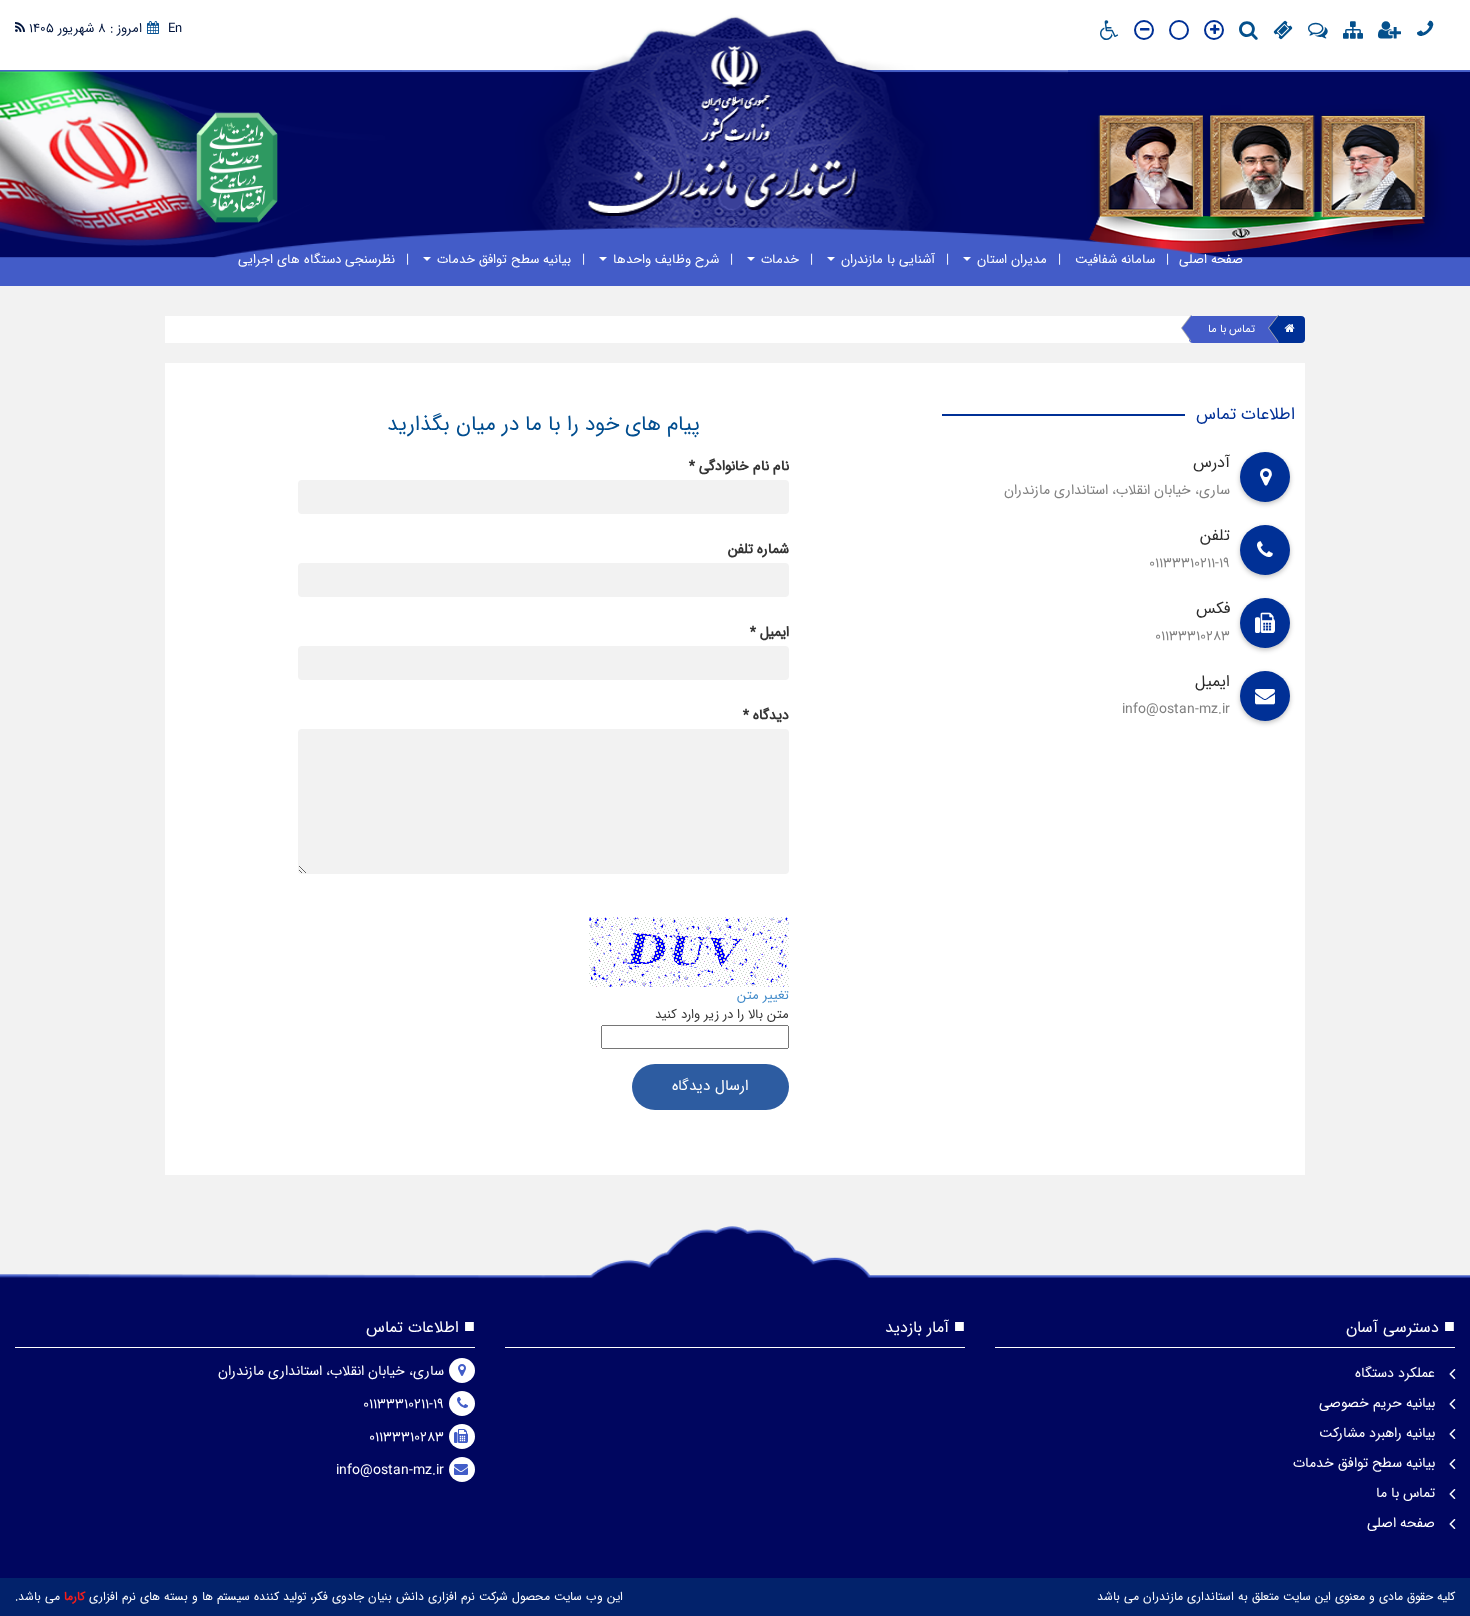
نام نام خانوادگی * (739, 466)
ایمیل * (769, 632)
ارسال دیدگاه (710, 1086)
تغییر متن (763, 995)
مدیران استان (1010, 259)
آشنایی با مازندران (886, 259)
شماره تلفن (758, 549)
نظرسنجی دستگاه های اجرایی (316, 259)
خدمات (778, 259)
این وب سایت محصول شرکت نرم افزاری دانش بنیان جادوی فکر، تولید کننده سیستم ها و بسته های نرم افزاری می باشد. (319, 1596)
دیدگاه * (766, 715)
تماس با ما (1231, 329)
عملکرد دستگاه (1397, 1373)
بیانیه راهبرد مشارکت (1379, 1433)
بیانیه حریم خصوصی (1379, 1403)
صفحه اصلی (1211, 259)
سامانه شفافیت (1113, 259)
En (175, 28)
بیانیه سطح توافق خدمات (502, 259)
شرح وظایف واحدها (664, 259)
